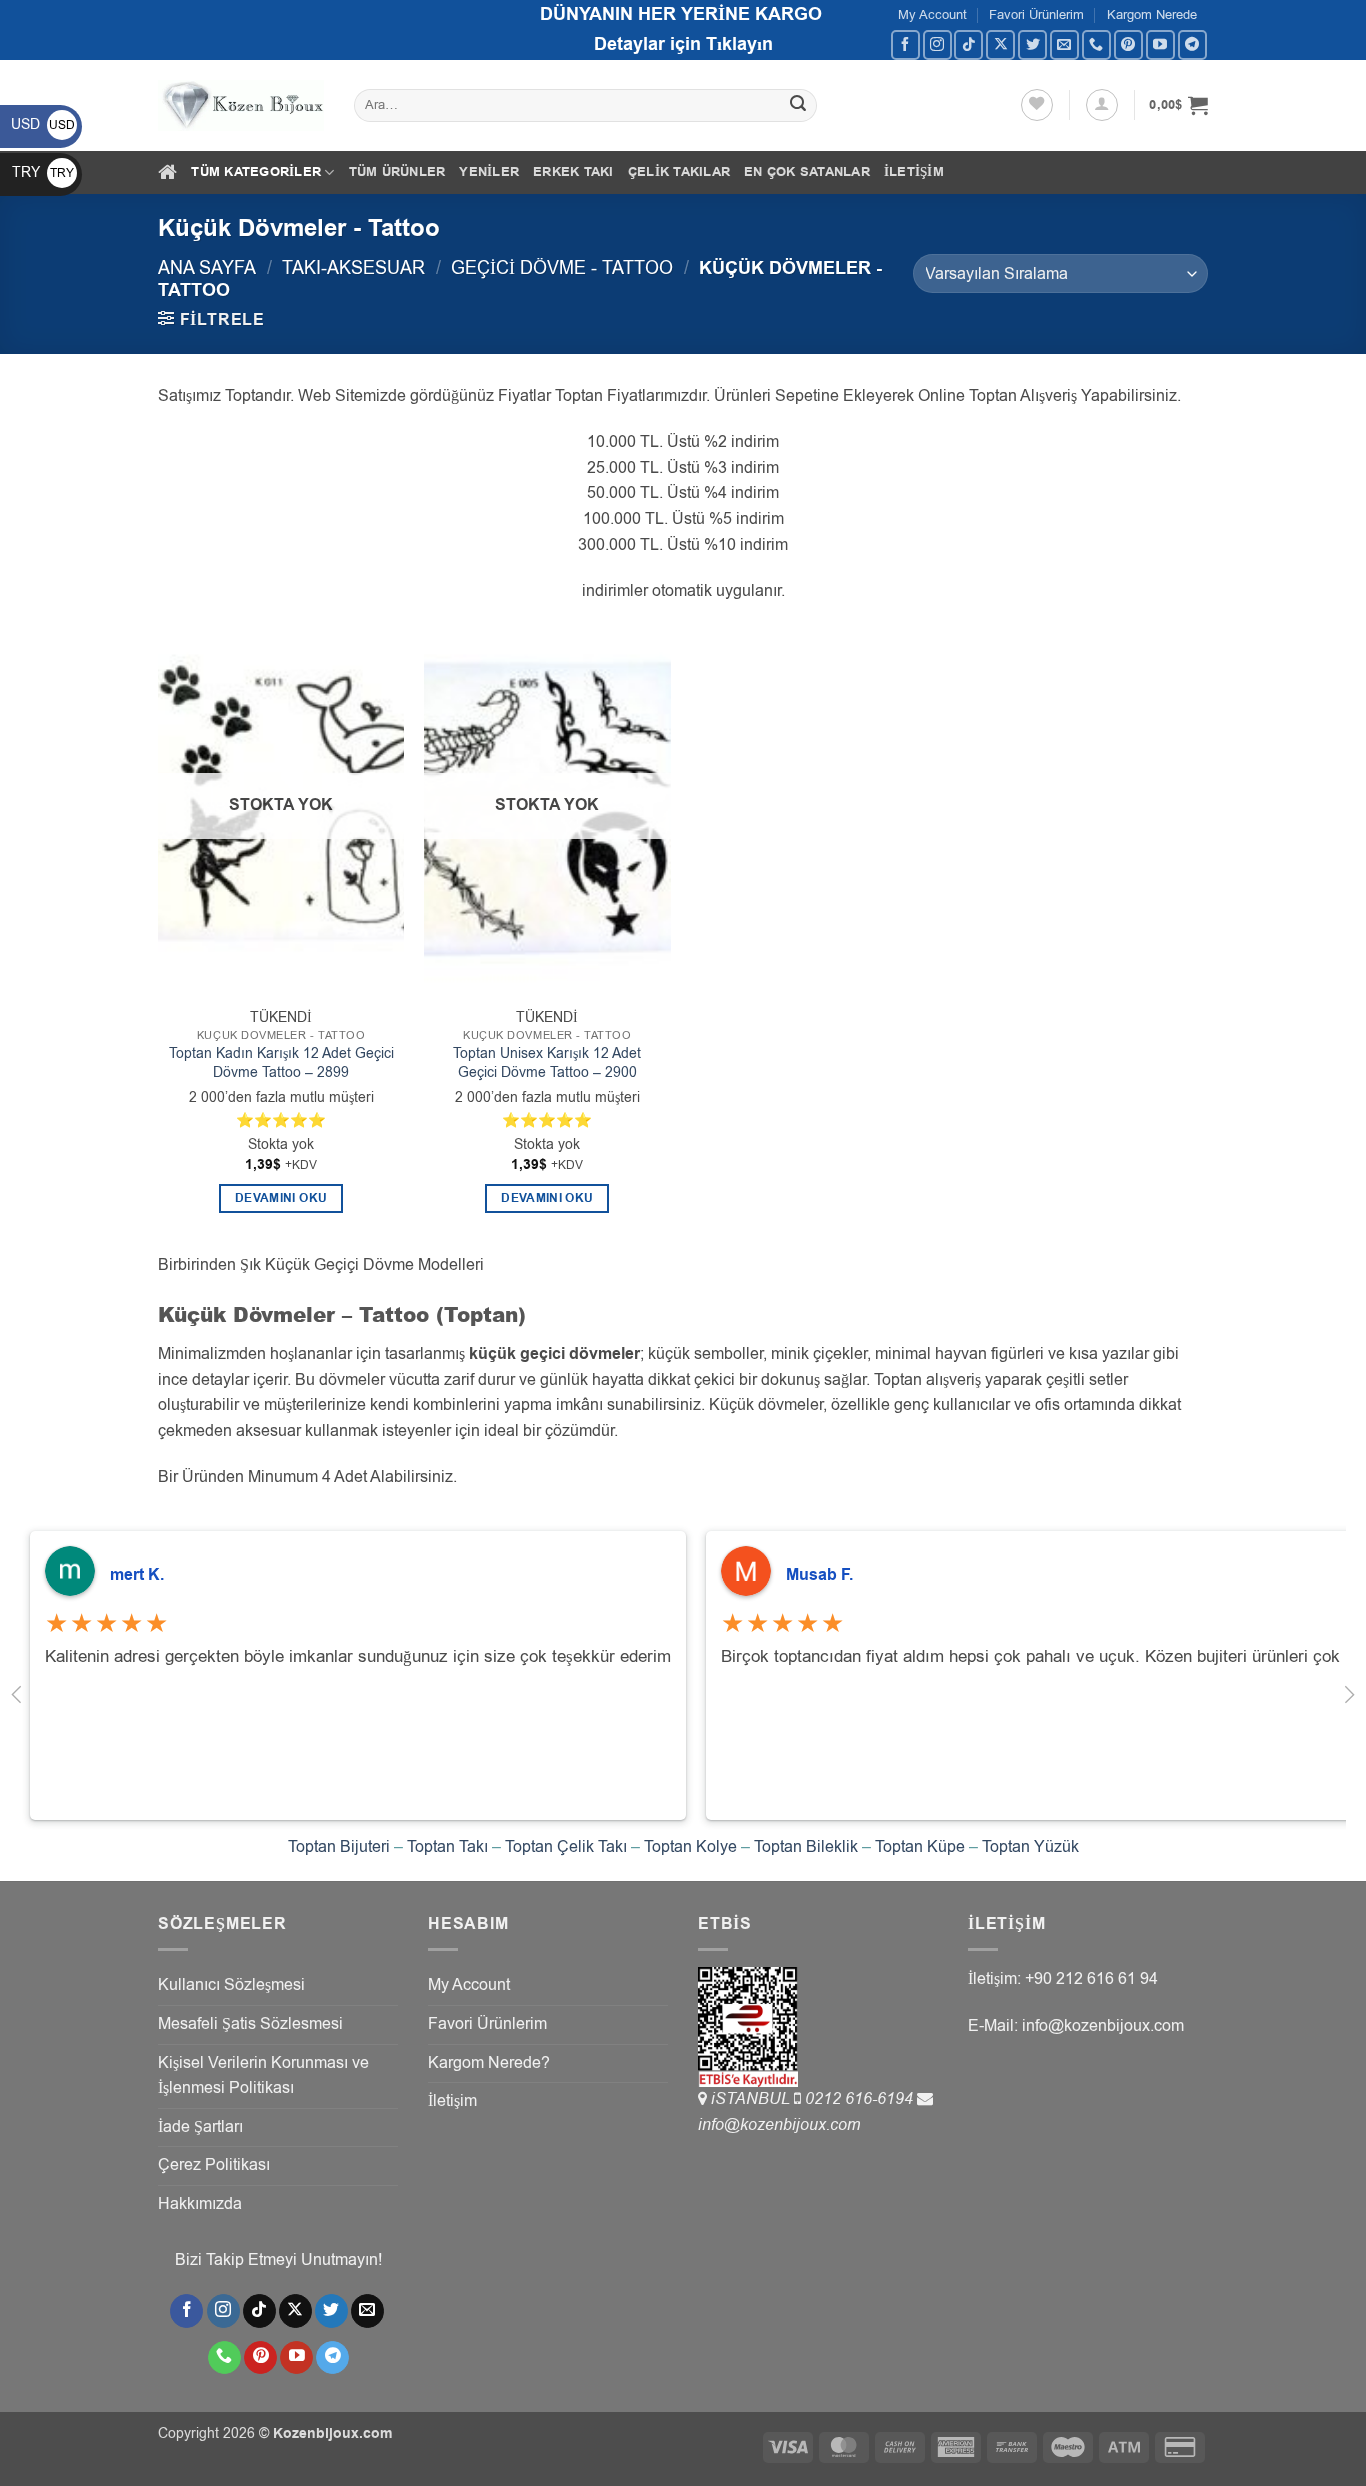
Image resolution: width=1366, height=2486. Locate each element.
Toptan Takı (447, 1847)
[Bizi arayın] (1096, 44)
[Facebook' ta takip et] (905, 44)
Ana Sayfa (207, 267)
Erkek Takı (573, 172)
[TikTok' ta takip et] (968, 44)
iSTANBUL (752, 2099)
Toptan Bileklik (806, 1847)
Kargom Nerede (1152, 14)
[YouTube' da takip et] (1160, 44)
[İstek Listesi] (1037, 105)
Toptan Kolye (690, 1847)
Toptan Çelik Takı (566, 1847)
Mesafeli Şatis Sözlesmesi (250, 2024)
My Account (932, 14)
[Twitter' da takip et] (1032, 44)
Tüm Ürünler (397, 172)
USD (43, 124)
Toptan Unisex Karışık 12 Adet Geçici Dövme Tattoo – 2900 (547, 1063)
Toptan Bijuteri (339, 1847)
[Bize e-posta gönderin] (1064, 44)
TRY (43, 172)
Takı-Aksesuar (353, 267)
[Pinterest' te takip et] (1128, 44)
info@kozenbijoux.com (779, 2125)
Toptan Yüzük (1030, 1847)
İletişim (914, 172)
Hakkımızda (200, 2204)
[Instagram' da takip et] (937, 44)
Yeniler (489, 172)
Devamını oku (281, 1198)
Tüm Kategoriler (256, 172)
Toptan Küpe (920, 1847)
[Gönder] (799, 106)
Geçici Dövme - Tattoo (562, 267)
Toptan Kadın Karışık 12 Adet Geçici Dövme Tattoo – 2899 (281, 1063)
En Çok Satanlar (807, 172)
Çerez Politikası (214, 2165)
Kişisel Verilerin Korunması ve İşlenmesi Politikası (263, 2076)
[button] (1102, 105)
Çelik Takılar (679, 172)
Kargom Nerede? (489, 2063)
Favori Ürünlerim (1036, 14)
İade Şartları (200, 2127)
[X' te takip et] (1000, 44)
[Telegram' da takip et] (1192, 44)
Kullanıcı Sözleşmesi (231, 1985)
